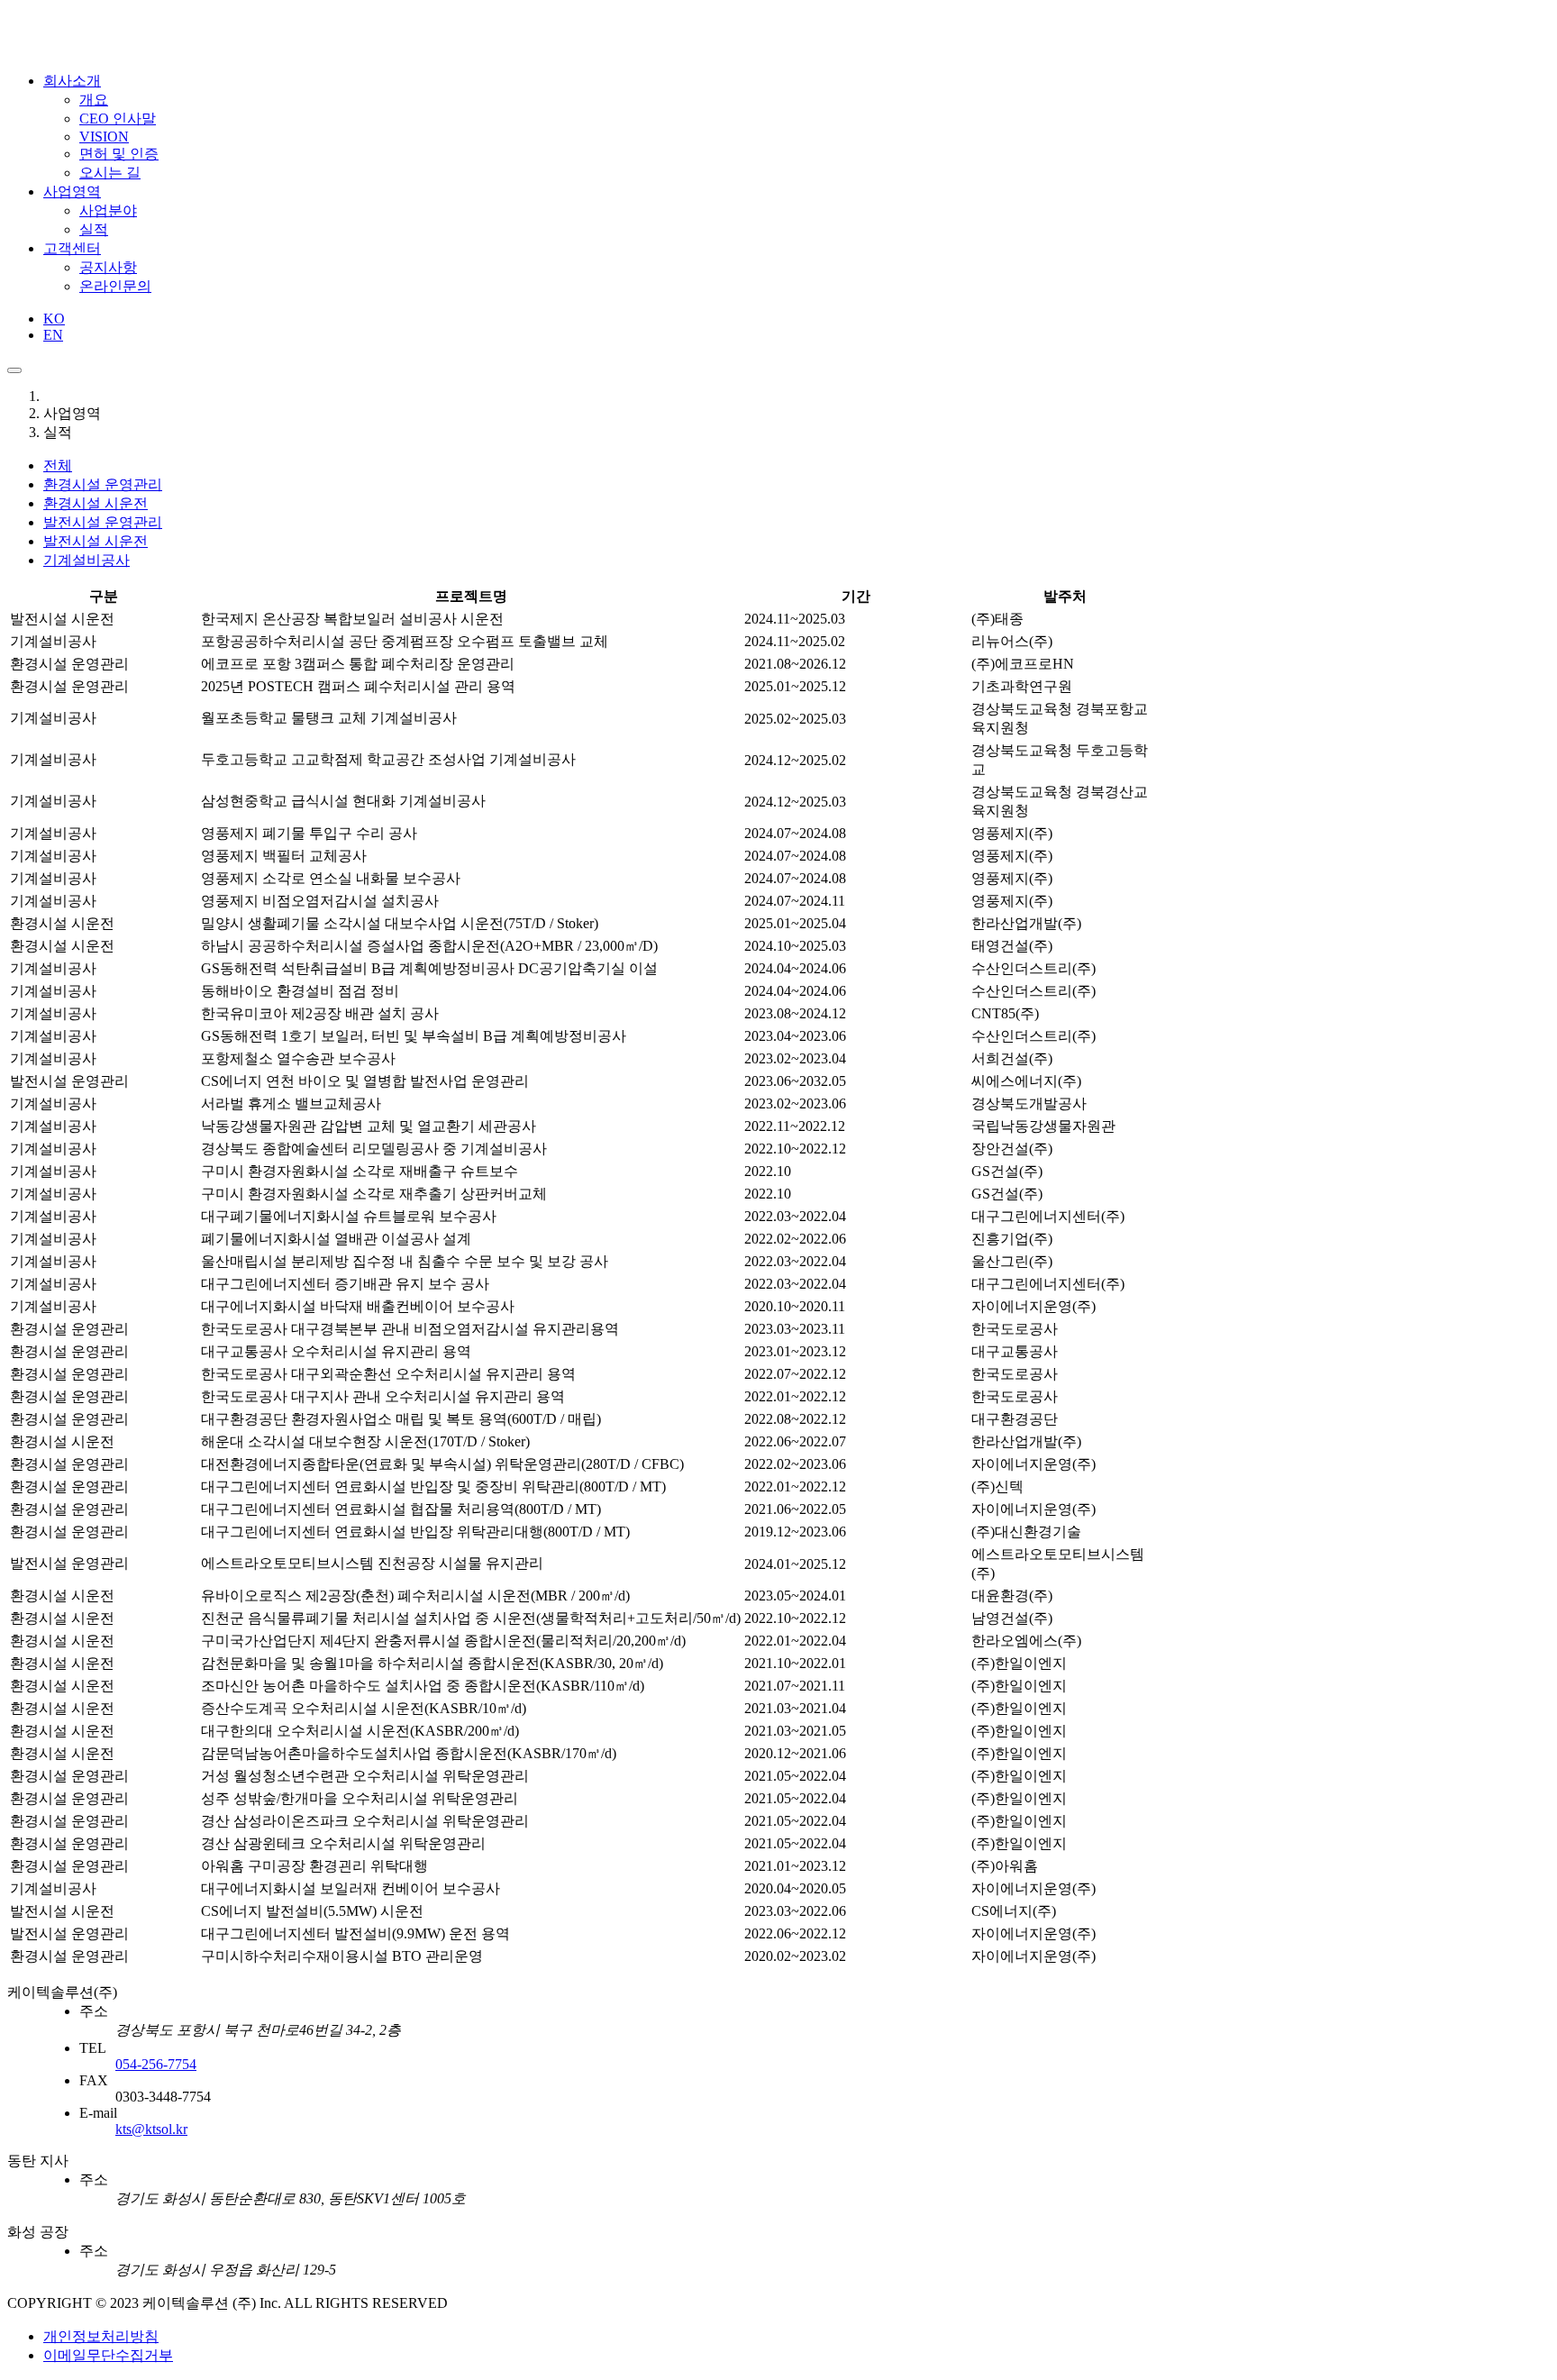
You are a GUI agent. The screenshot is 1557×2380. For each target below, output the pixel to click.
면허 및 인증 (119, 154)
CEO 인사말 (118, 119)
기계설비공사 (86, 560)
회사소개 (72, 81)
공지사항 (108, 267)
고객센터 (72, 248)
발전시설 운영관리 (103, 522)
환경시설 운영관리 (103, 484)
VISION (104, 137)
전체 (58, 465)
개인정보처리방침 (101, 2336)
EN (53, 335)
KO (54, 319)
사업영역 (72, 191)
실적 (94, 229)
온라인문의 (115, 286)
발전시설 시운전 (96, 541)
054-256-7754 (156, 2064)
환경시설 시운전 (96, 503)
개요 (94, 100)
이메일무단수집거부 (108, 2355)
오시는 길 (110, 173)
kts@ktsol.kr (151, 2129)
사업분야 (108, 210)
